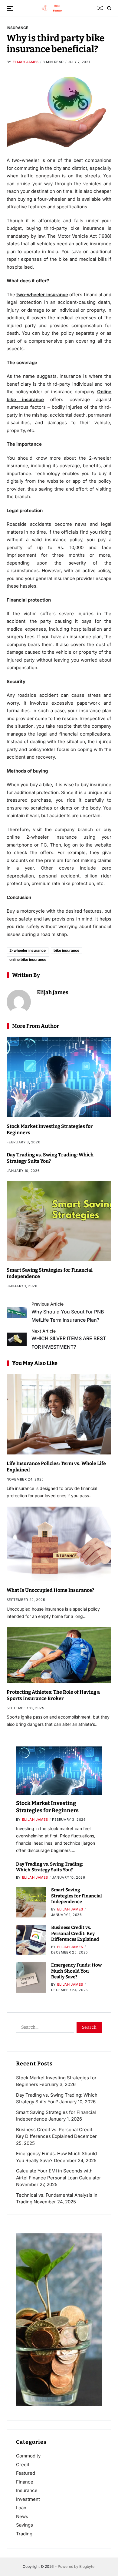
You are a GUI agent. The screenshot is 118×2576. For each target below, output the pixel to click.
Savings (25, 2525)
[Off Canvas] (10, 8)
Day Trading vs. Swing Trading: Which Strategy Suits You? (50, 1158)
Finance (25, 2482)
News (22, 2516)
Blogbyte (87, 2566)
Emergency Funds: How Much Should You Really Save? (77, 1971)
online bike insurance (28, 959)
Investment (28, 2499)
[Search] (109, 8)
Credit (23, 2465)
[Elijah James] (19, 1002)
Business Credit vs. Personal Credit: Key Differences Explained (75, 1933)
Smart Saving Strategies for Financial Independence (77, 1896)
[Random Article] (100, 8)
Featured (26, 2473)
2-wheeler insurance (28, 950)
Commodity (28, 2456)
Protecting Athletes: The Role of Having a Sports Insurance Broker (53, 1695)
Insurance (17, 28)
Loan (21, 2508)
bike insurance (66, 950)
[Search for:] (44, 2028)
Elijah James (26, 62)
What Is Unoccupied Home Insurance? (50, 1590)
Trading (24, 2534)
